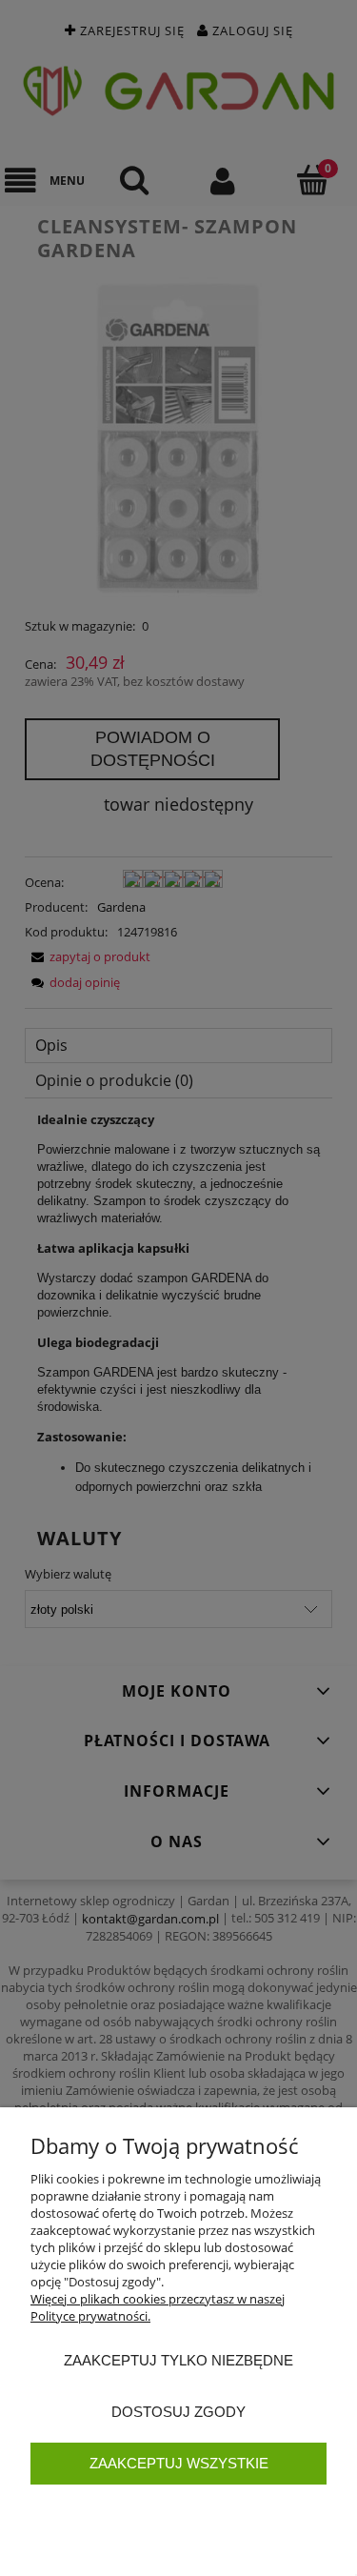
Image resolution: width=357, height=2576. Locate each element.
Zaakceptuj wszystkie (179, 2463)
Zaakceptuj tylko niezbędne (178, 2360)
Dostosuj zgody (178, 2412)
